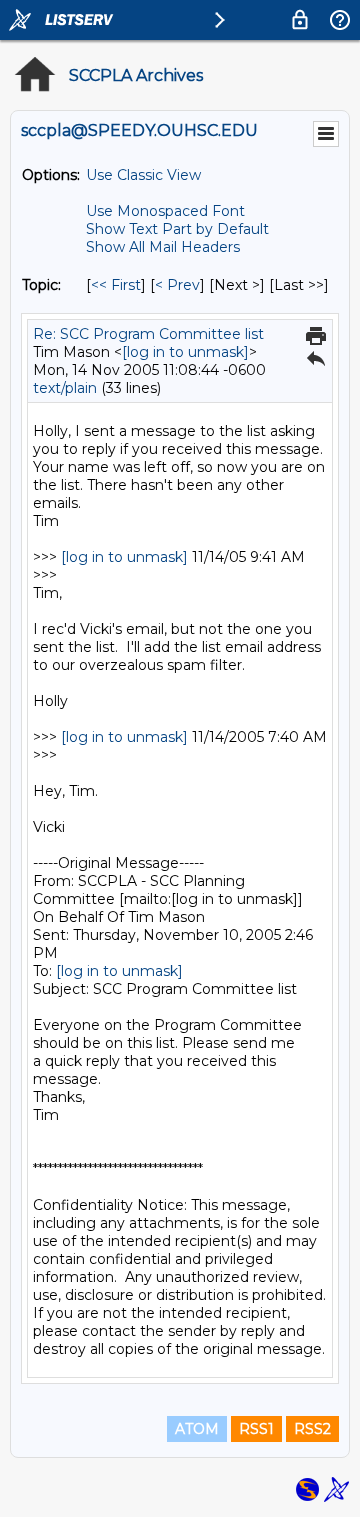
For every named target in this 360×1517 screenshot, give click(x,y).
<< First (116, 285)
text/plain (65, 388)
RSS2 (312, 1429)
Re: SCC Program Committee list (148, 334)
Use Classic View (143, 175)
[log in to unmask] (185, 352)
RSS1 (256, 1429)
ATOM (197, 1429)
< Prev (177, 285)
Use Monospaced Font (165, 211)
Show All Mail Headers (163, 247)
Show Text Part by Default (177, 229)
